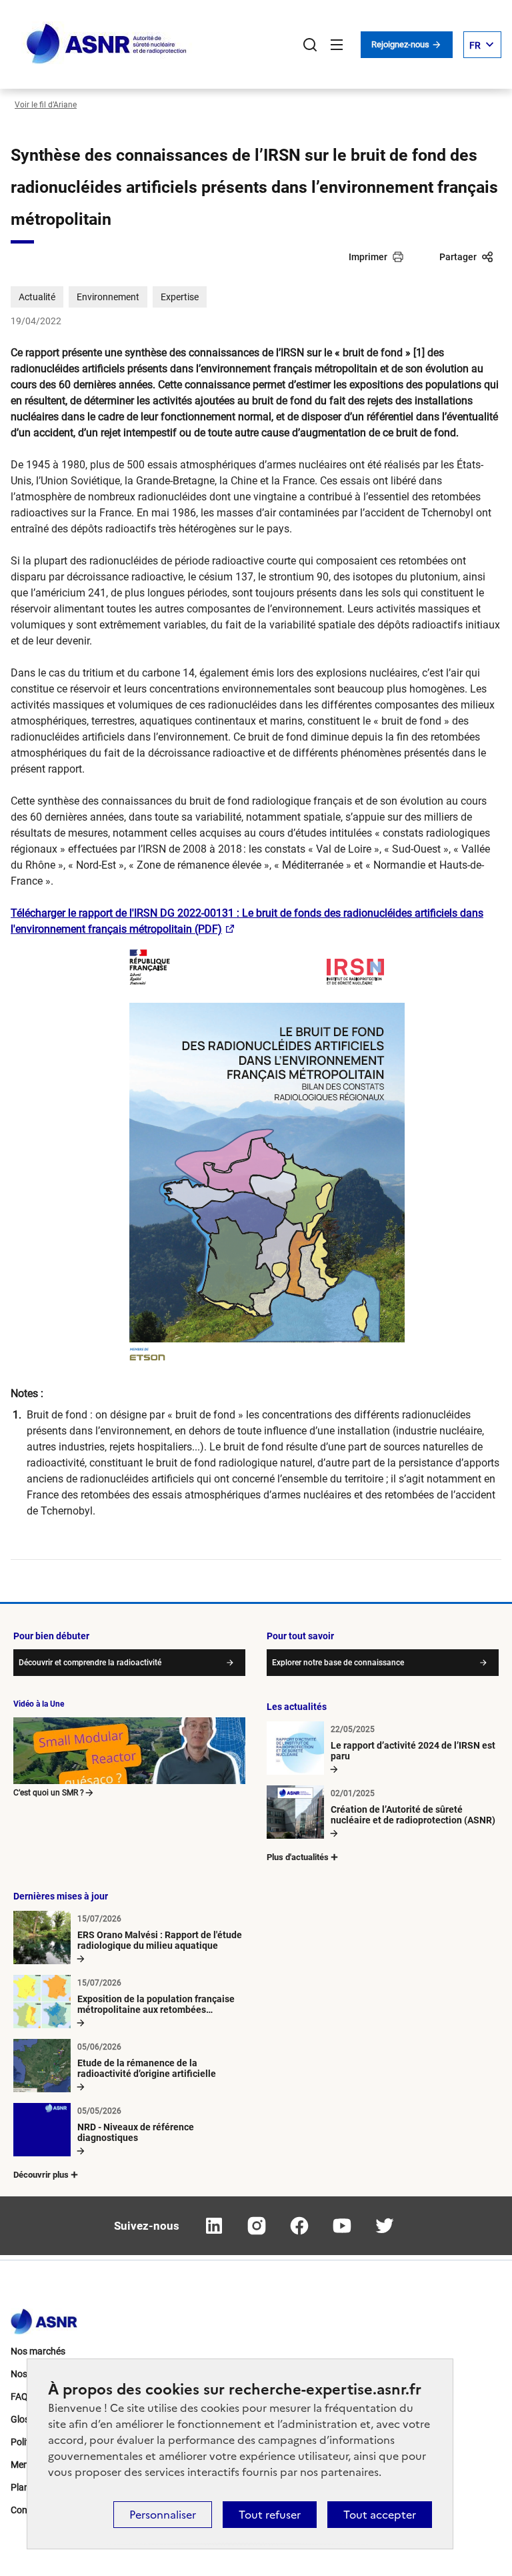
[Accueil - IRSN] (107, 44)
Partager (458, 257)
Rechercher (310, 45)
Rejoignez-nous (401, 44)
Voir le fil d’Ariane (46, 105)
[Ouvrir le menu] (337, 45)
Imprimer (368, 257)
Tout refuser (270, 2515)
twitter (385, 2226)
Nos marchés (38, 2351)
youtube (342, 2226)
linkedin (214, 2226)
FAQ (19, 2397)
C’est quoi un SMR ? (49, 1793)
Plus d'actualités (298, 1857)
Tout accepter (380, 2515)
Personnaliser (163, 2515)
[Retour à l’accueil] (44, 2318)
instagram (257, 2226)
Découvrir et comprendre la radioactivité (90, 1663)
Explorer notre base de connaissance (338, 1663)
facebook (299, 2226)
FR (475, 45)
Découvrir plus (41, 2175)
